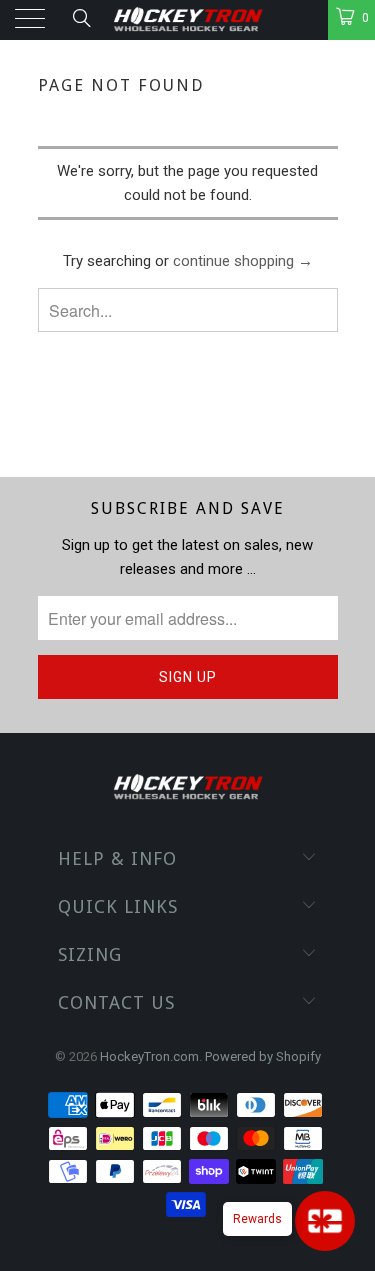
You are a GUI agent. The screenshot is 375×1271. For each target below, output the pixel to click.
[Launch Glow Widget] (325, 1221)
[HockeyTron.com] (188, 20)
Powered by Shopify (263, 1056)
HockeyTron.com (149, 1056)
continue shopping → (243, 261)
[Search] (80, 18)
